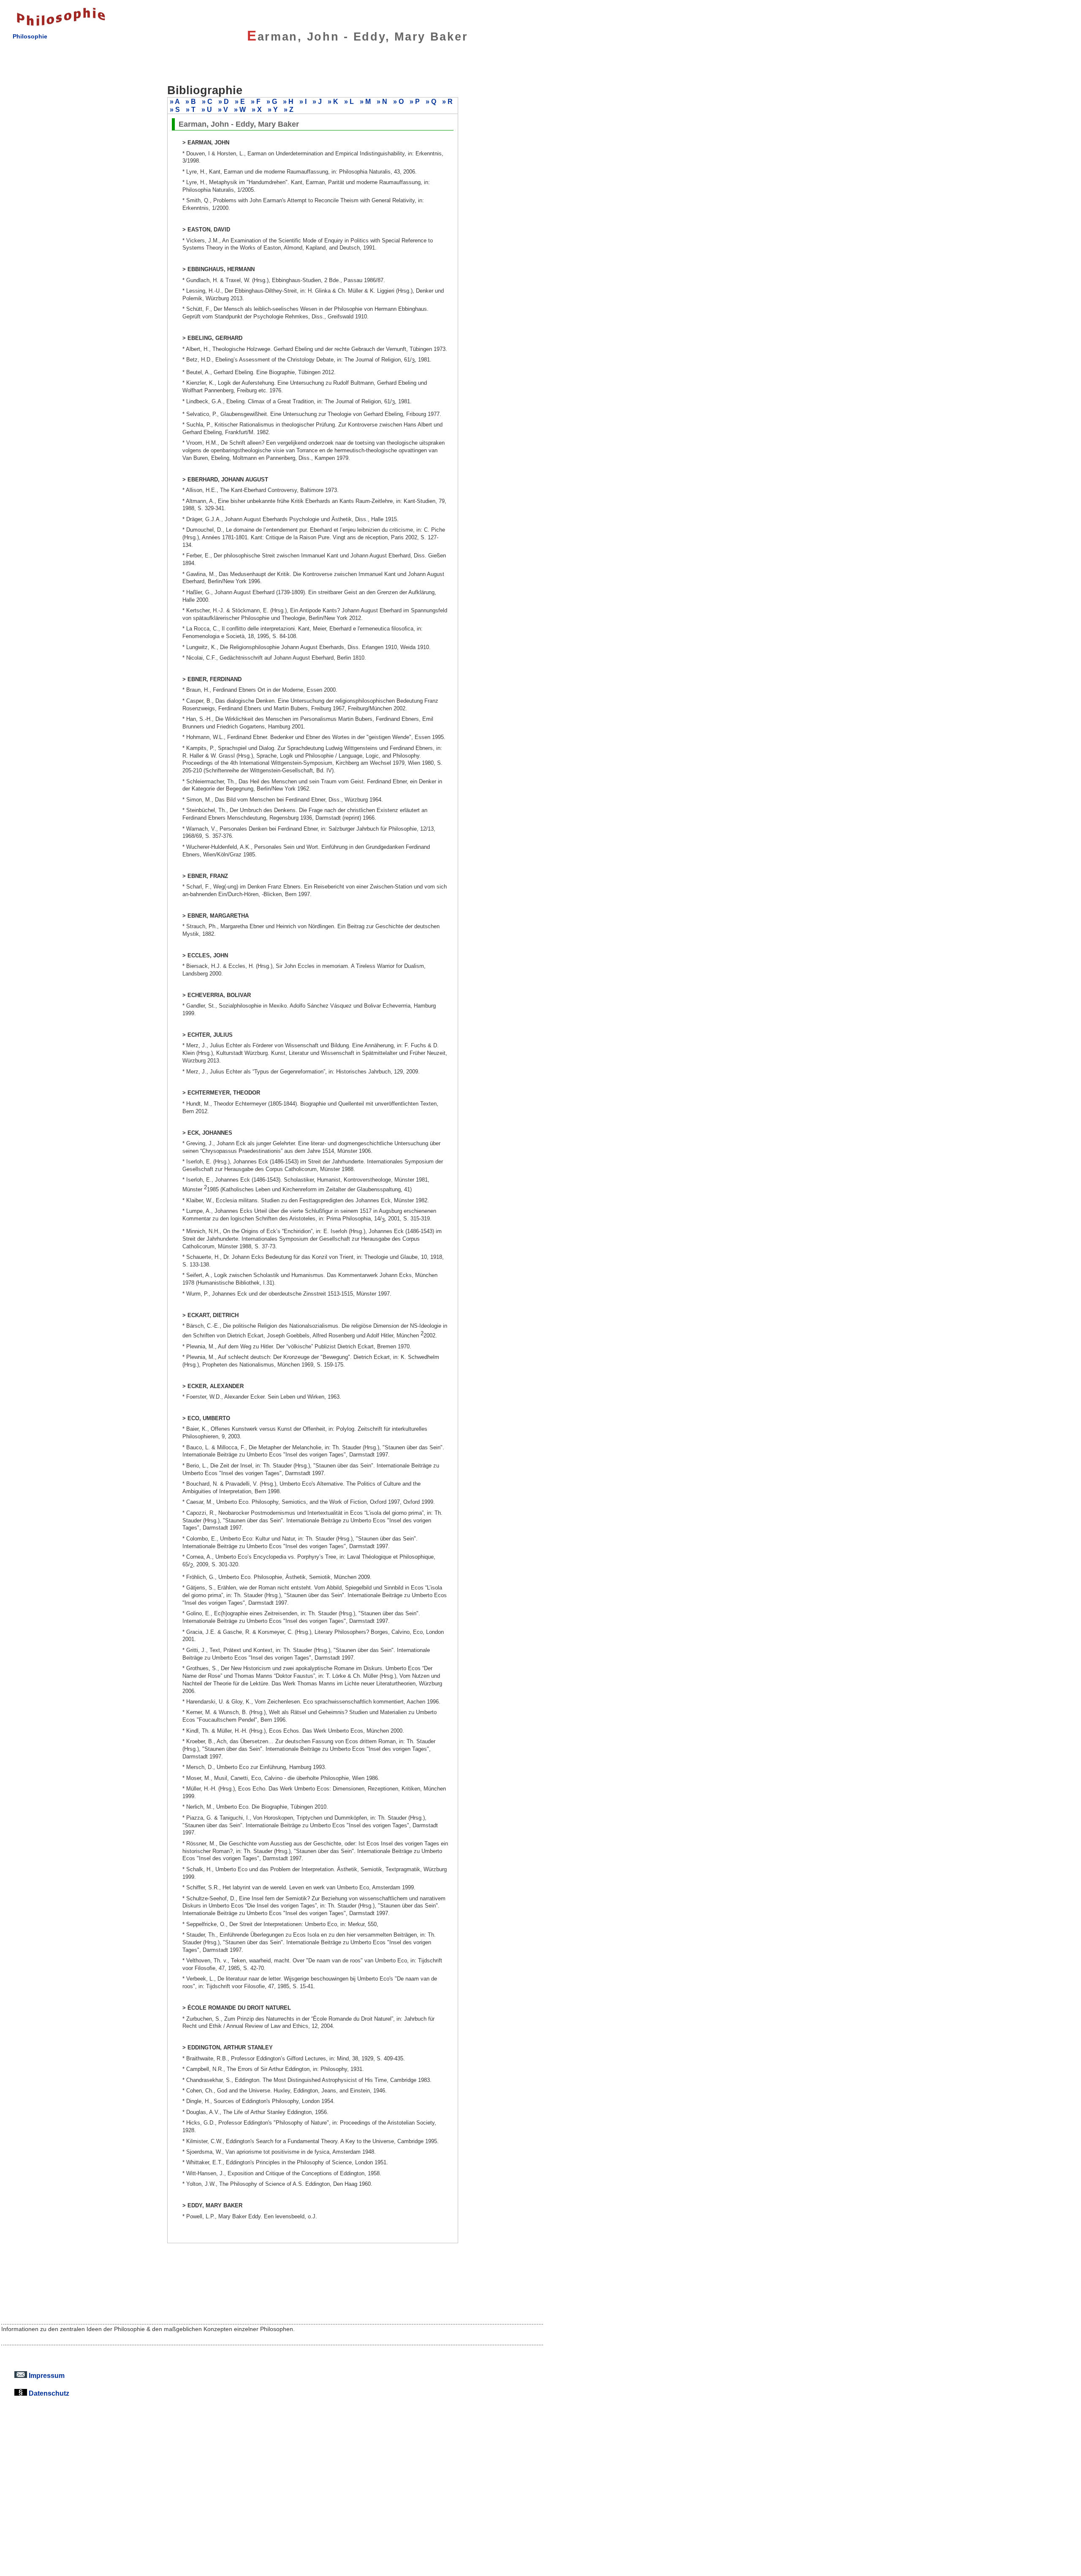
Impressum (46, 2375)
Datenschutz (48, 2393)
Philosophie (30, 36)
